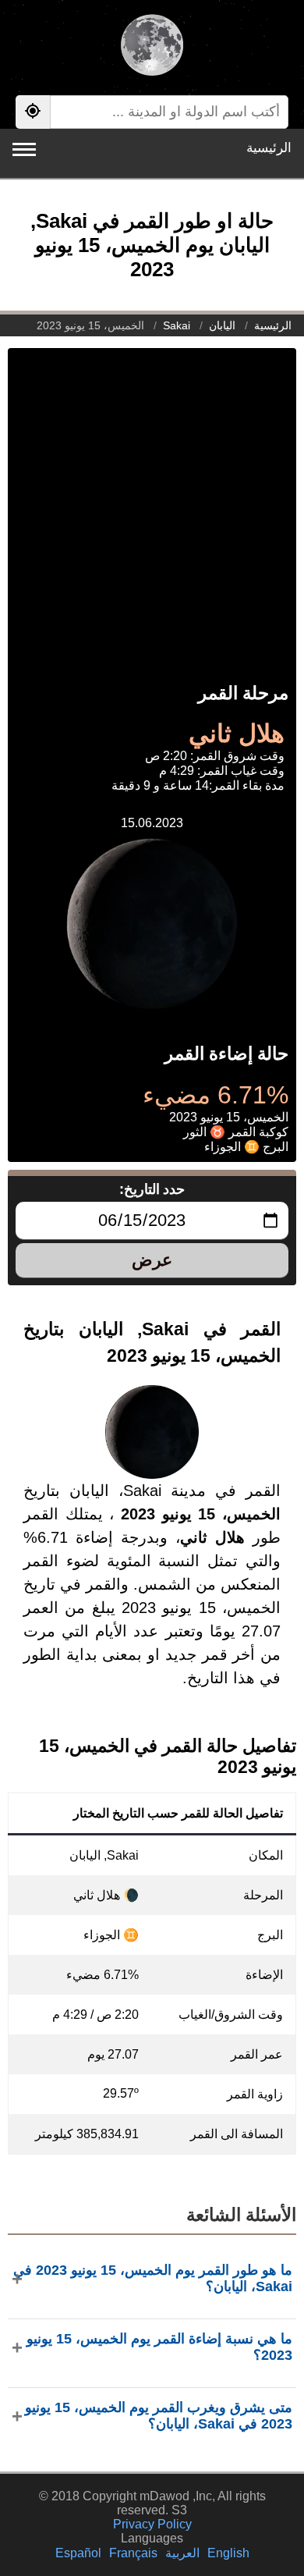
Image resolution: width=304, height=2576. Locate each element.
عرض (152, 1260)
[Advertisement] (152, 500)
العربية (182, 2553)
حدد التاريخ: (152, 1189)
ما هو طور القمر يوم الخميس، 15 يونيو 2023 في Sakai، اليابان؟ (153, 2278)
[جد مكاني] (33, 112)
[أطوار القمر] (152, 47)
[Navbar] (24, 149)
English (228, 2553)
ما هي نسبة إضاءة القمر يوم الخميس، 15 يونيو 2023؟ (159, 2347)
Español (78, 2553)
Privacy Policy (152, 2524)
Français (133, 2553)
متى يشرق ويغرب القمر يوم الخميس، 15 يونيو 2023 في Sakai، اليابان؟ (159, 2416)
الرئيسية (269, 148)
